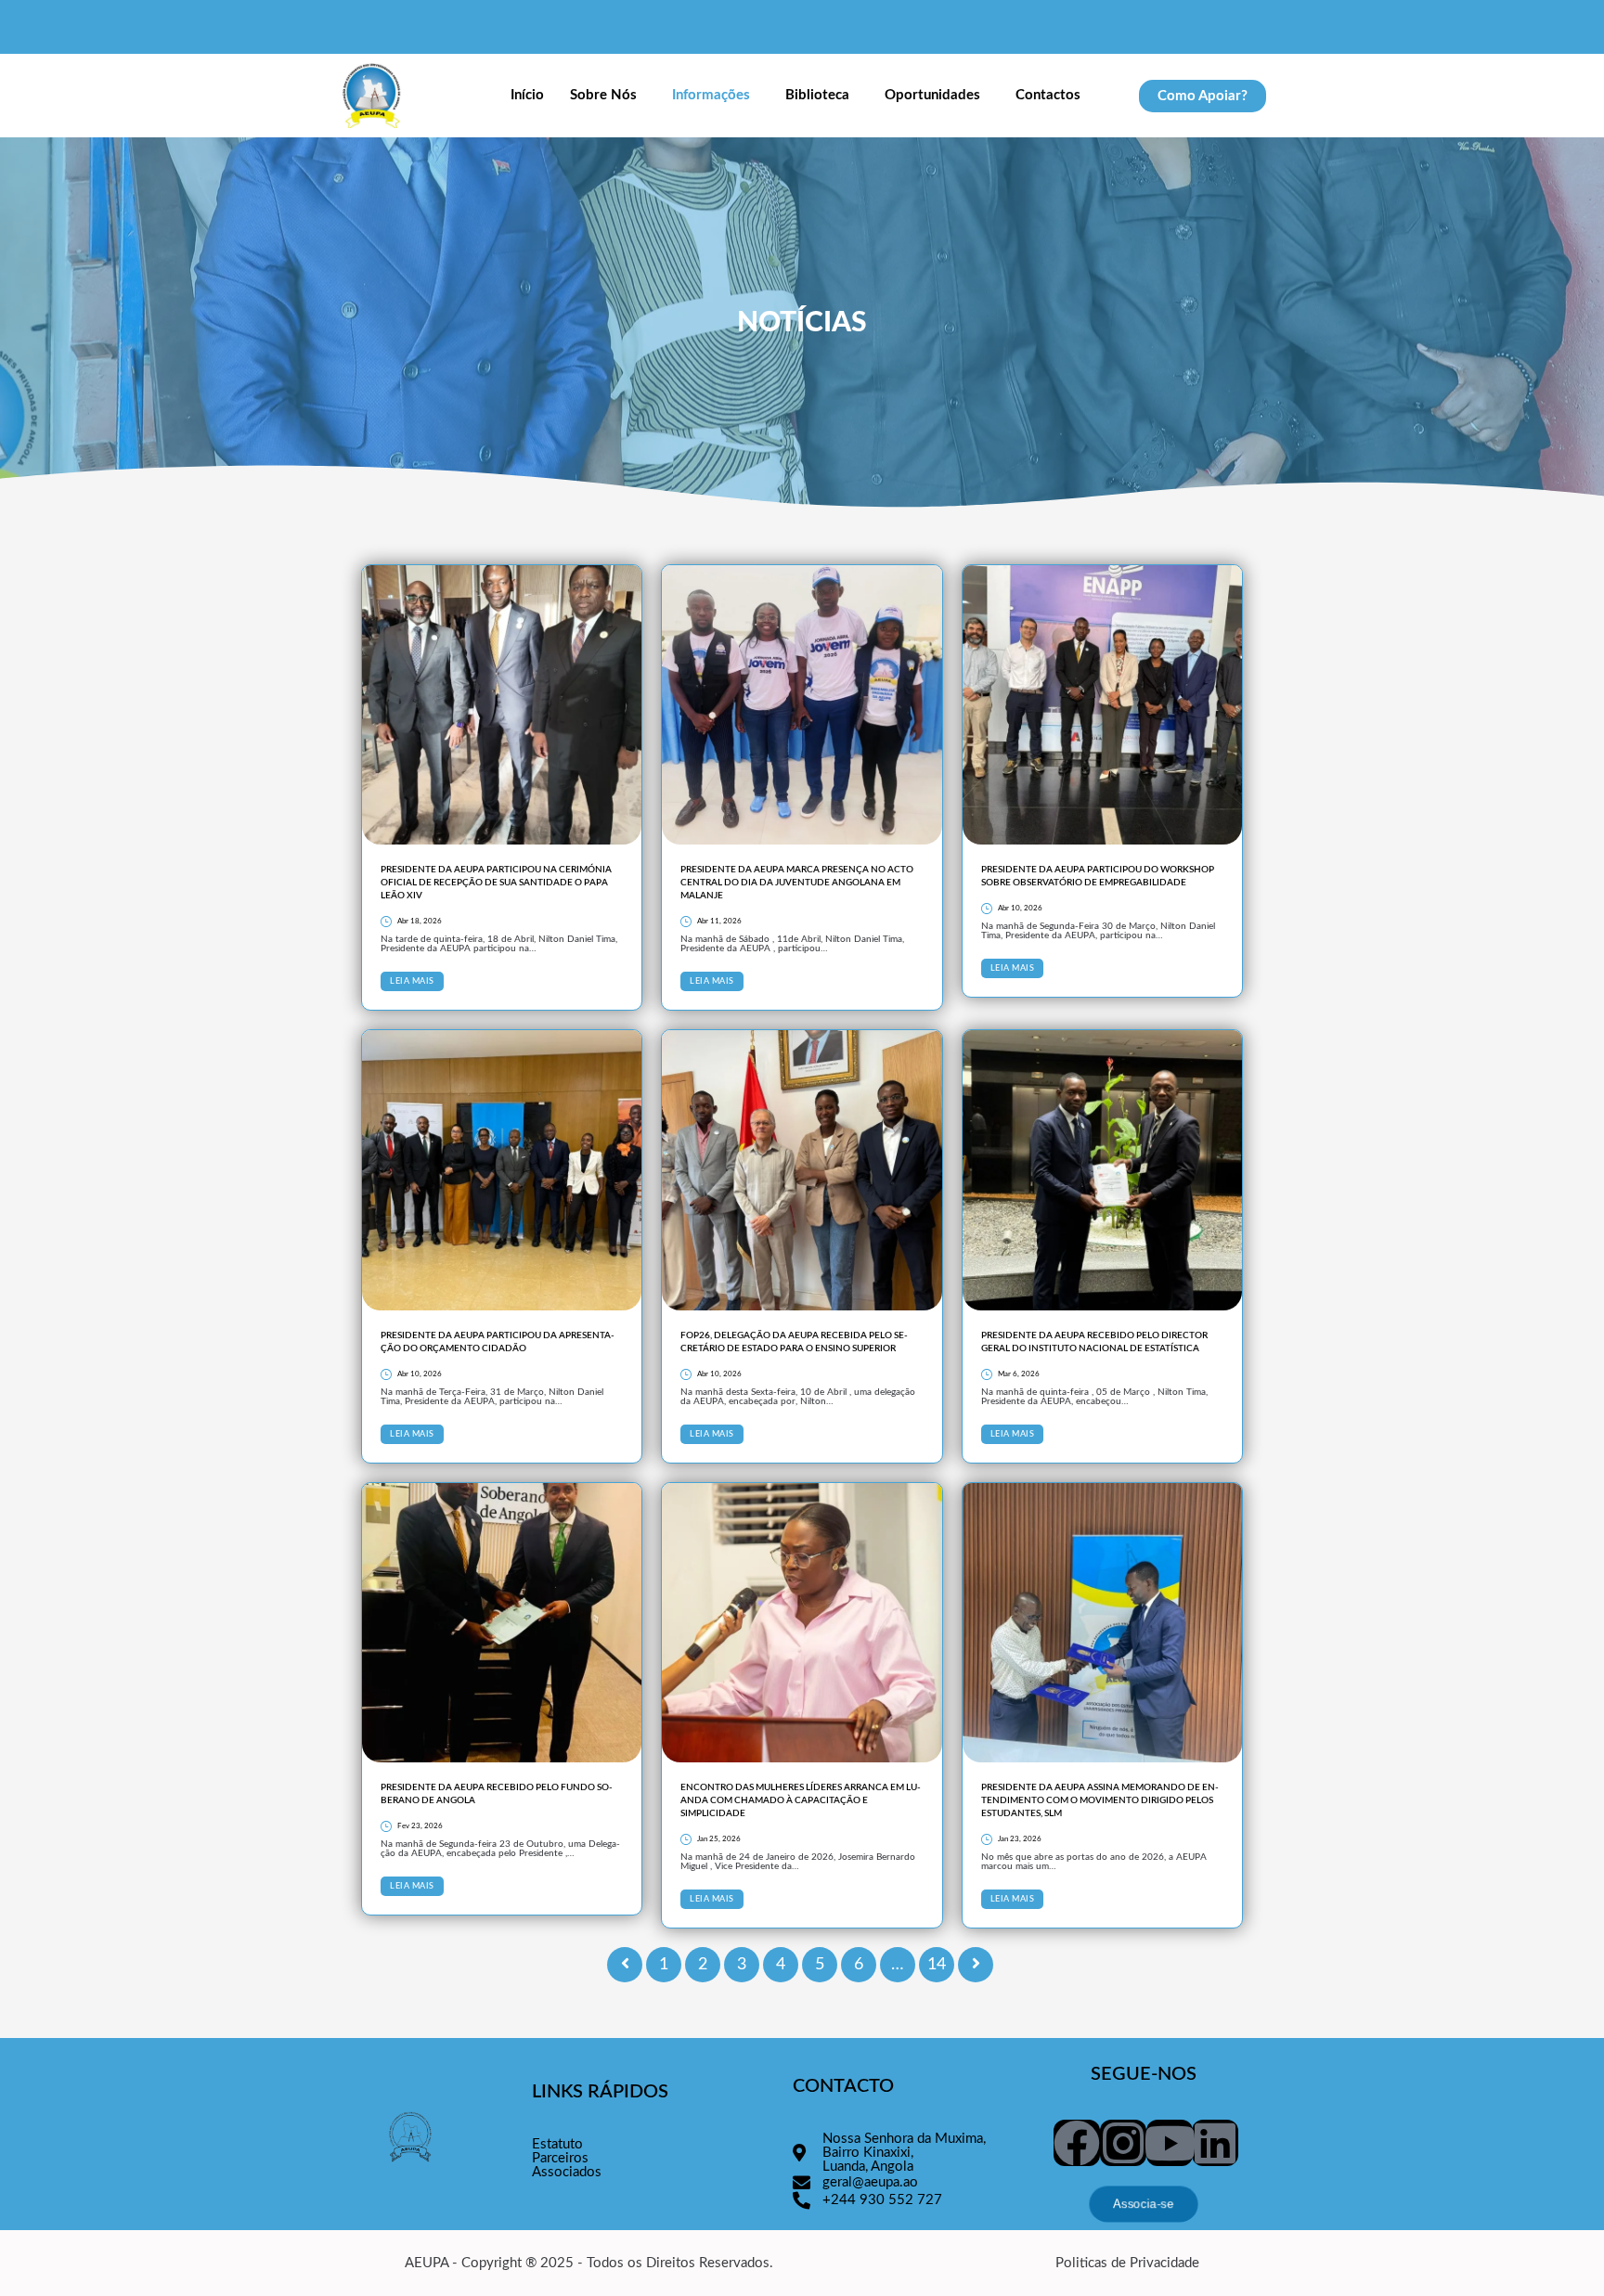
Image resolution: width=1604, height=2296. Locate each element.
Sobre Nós (603, 95)
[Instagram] (1123, 2143)
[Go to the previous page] (625, 1965)
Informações (711, 95)
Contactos (1048, 95)
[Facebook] (1077, 2143)
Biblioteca (817, 95)
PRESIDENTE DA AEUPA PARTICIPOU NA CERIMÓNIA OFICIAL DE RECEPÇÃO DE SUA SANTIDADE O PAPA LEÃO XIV (496, 883)
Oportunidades (932, 95)
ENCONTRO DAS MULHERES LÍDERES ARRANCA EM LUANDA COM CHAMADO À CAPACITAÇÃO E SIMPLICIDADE (801, 1800)
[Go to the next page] (976, 1965)
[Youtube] (1170, 2143)
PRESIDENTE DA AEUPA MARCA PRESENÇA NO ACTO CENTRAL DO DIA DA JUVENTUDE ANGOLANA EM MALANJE (797, 883)
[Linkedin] (1215, 2143)
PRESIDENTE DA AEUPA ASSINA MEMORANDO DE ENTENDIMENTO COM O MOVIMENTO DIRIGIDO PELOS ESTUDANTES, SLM (1100, 1800)
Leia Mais (412, 981)
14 (937, 1965)
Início (527, 95)
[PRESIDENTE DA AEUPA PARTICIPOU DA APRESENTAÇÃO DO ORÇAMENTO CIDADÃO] (502, 1170)
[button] (608, 96)
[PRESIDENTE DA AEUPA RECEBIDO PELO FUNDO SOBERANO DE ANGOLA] (502, 1623)
